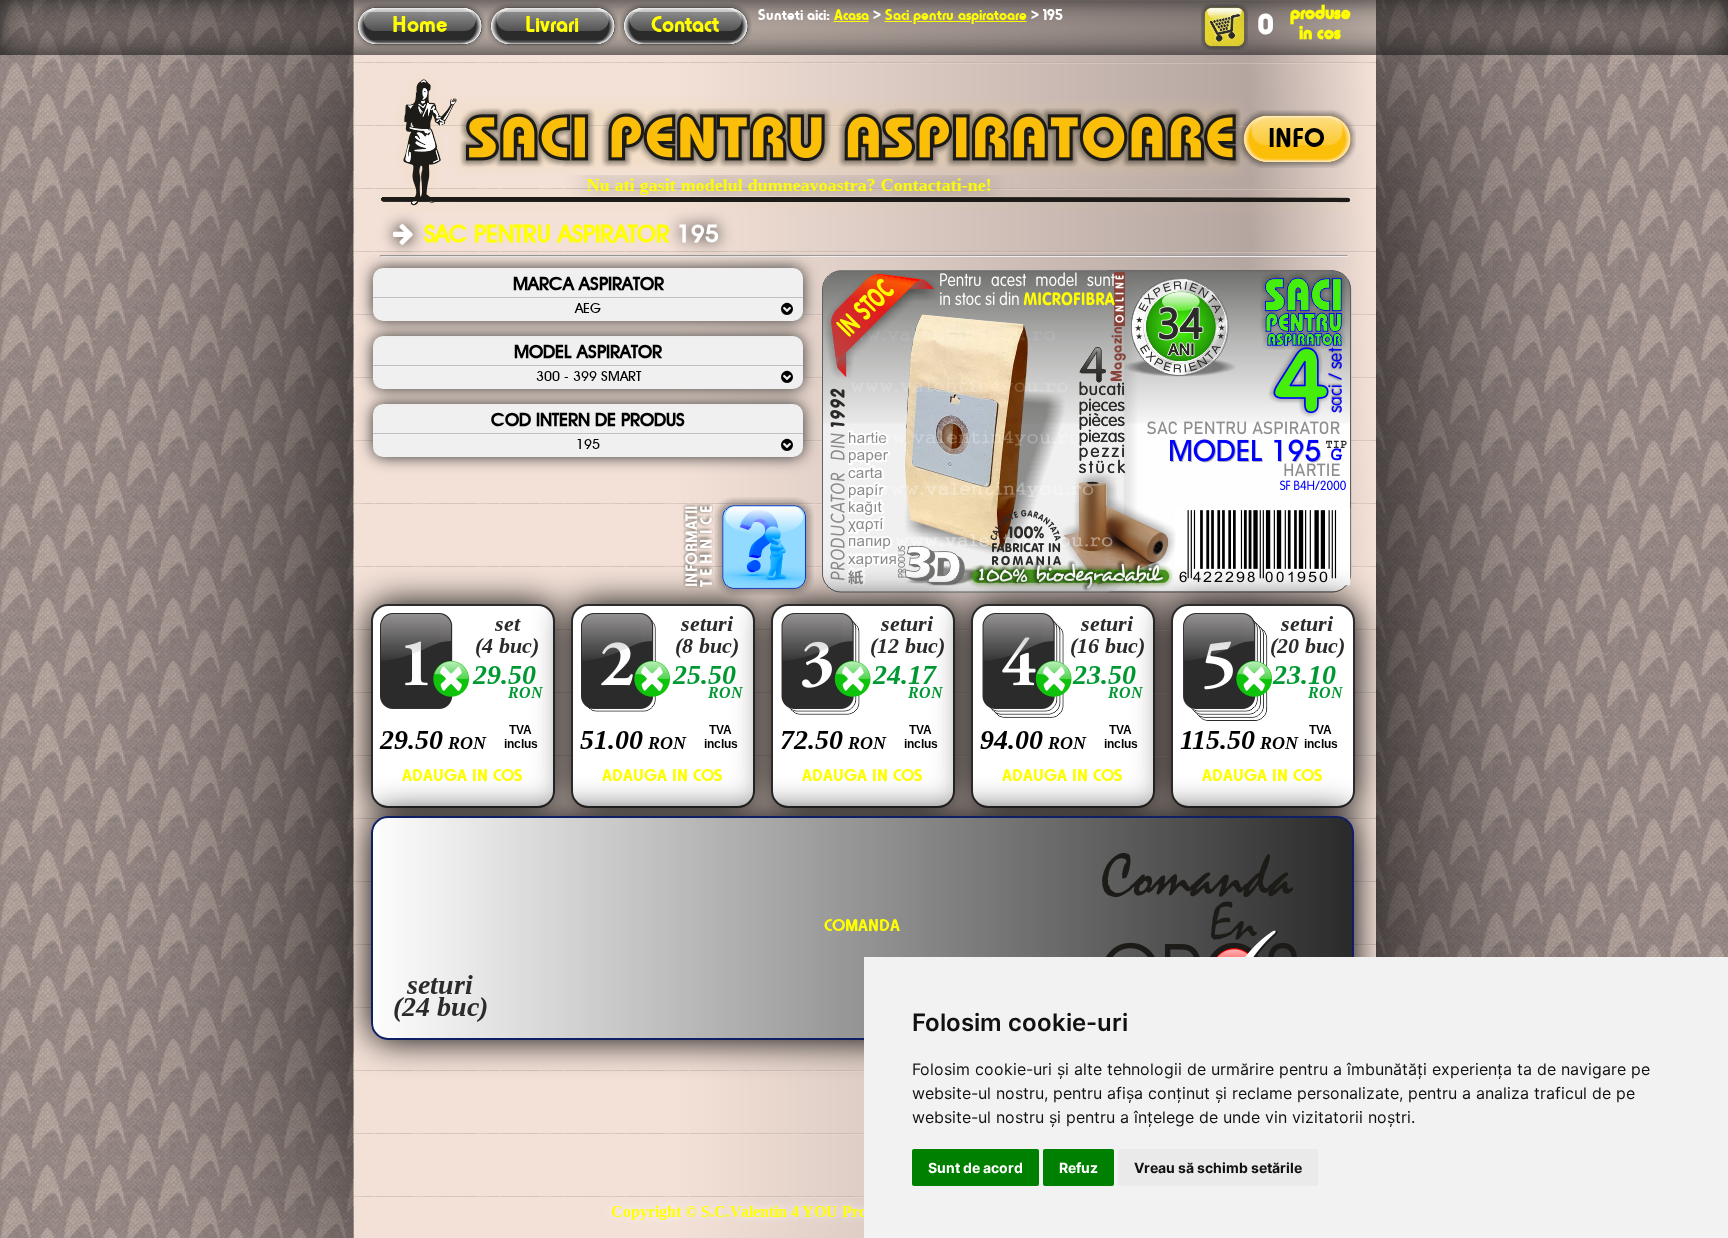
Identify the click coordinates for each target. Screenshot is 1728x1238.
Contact (685, 26)
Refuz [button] (1078, 1167)
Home (419, 26)
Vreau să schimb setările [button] (1218, 1167)
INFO (1296, 140)
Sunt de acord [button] (975, 1167)
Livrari (552, 26)
